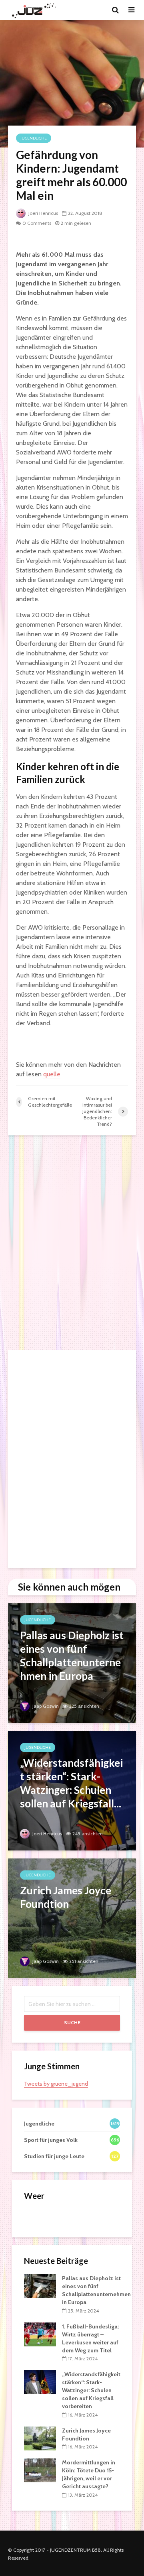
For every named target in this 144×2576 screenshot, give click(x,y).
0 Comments (37, 223)
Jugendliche (34, 138)
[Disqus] (72, 1243)
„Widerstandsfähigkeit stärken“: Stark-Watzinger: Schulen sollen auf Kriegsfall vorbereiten (91, 2390)
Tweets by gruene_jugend (56, 2084)
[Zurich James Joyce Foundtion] (72, 1918)
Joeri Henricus (43, 213)
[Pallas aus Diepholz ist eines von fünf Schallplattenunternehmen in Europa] (72, 1663)
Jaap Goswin (45, 1706)
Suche (72, 2022)
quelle (52, 1074)
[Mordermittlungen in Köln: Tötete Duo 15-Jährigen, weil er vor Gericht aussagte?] (40, 2470)
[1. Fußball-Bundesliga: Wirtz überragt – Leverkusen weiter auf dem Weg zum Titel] (40, 2334)
